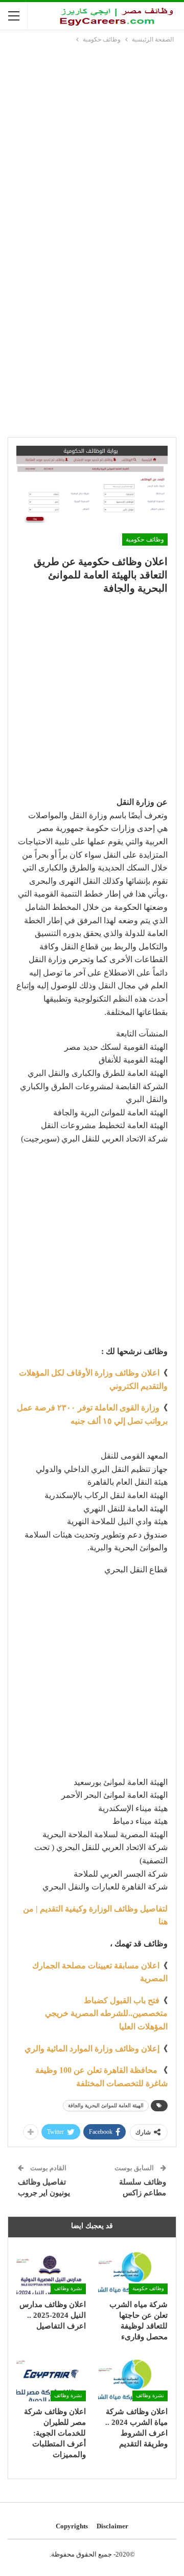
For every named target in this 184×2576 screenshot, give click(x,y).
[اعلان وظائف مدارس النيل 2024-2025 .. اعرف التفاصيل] (51, 2269)
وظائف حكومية (145, 539)
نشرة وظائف (68, 2288)
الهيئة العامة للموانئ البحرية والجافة (106, 2105)
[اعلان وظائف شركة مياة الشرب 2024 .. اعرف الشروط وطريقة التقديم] (133, 2377)
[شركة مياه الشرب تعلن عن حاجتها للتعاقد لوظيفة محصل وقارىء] (133, 2269)
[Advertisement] (92, 142)
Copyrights (72, 2526)
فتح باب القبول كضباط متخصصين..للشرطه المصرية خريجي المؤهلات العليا (106, 2013)
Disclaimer (112, 2526)
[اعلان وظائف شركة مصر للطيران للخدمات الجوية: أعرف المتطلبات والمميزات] (51, 2377)
